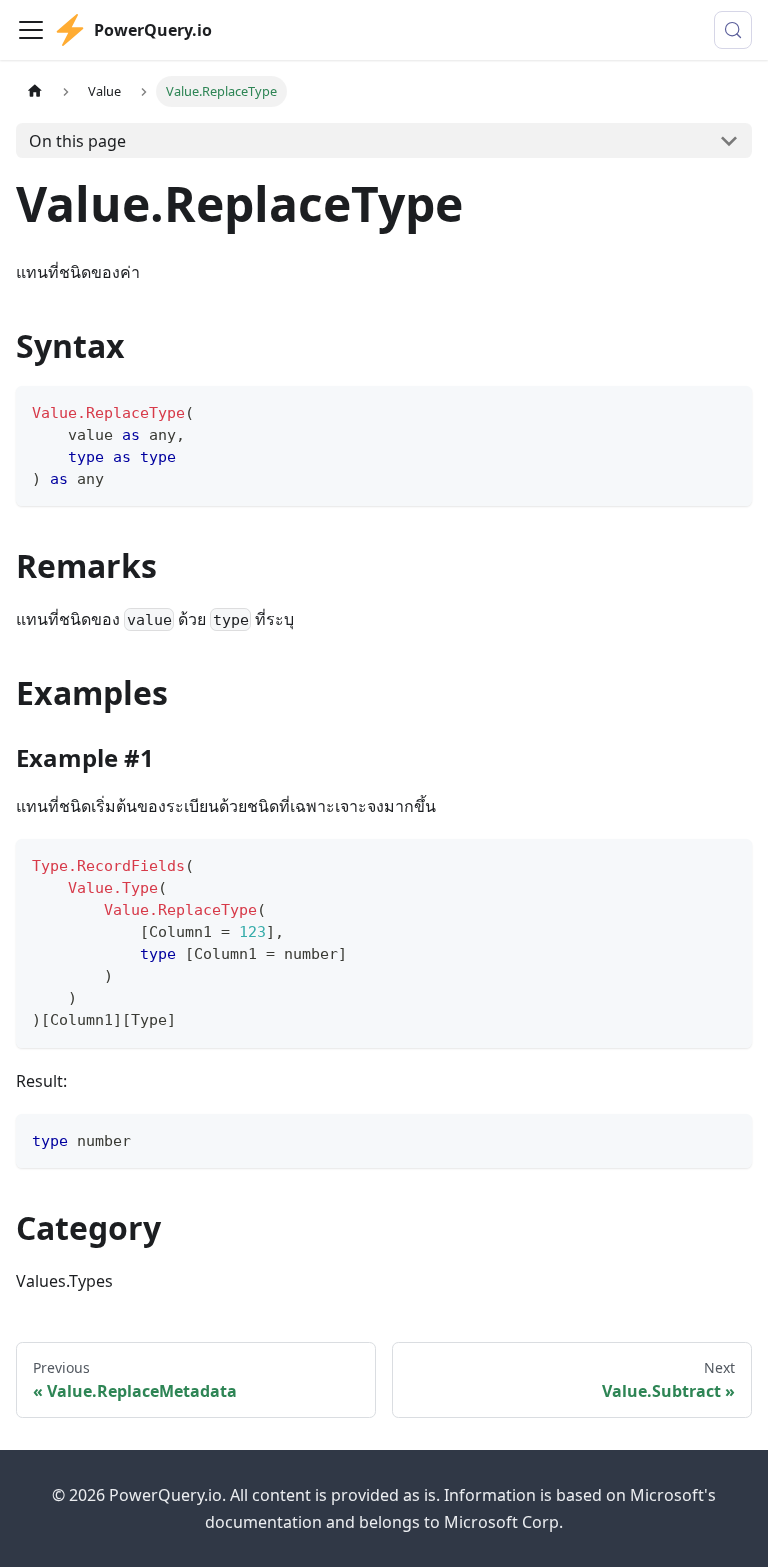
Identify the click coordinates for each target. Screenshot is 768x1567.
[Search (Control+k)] (733, 30)
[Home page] (35, 91)
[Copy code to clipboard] (727, 410)
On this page (77, 141)
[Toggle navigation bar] (31, 30)
